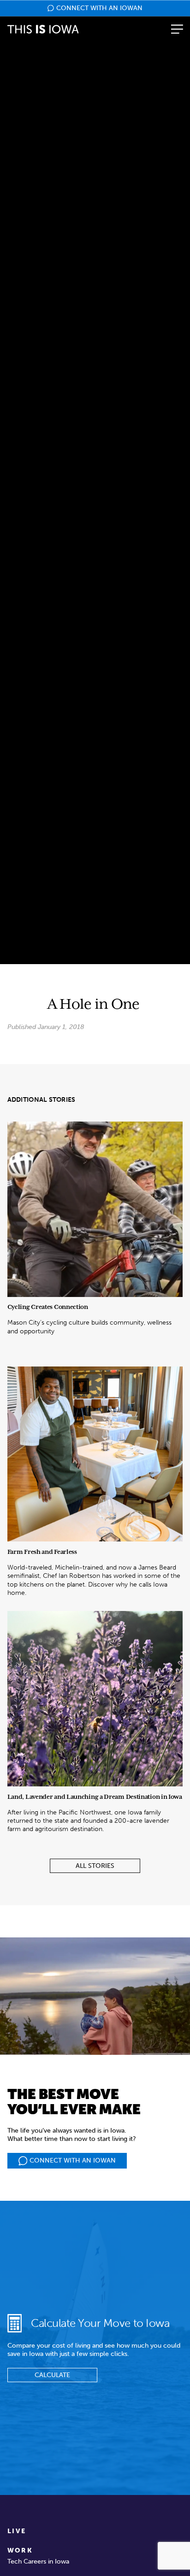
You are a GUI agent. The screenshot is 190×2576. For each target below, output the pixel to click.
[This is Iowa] (43, 29)
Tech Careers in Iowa (38, 2561)
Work (20, 2550)
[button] (177, 29)
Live (17, 2531)
